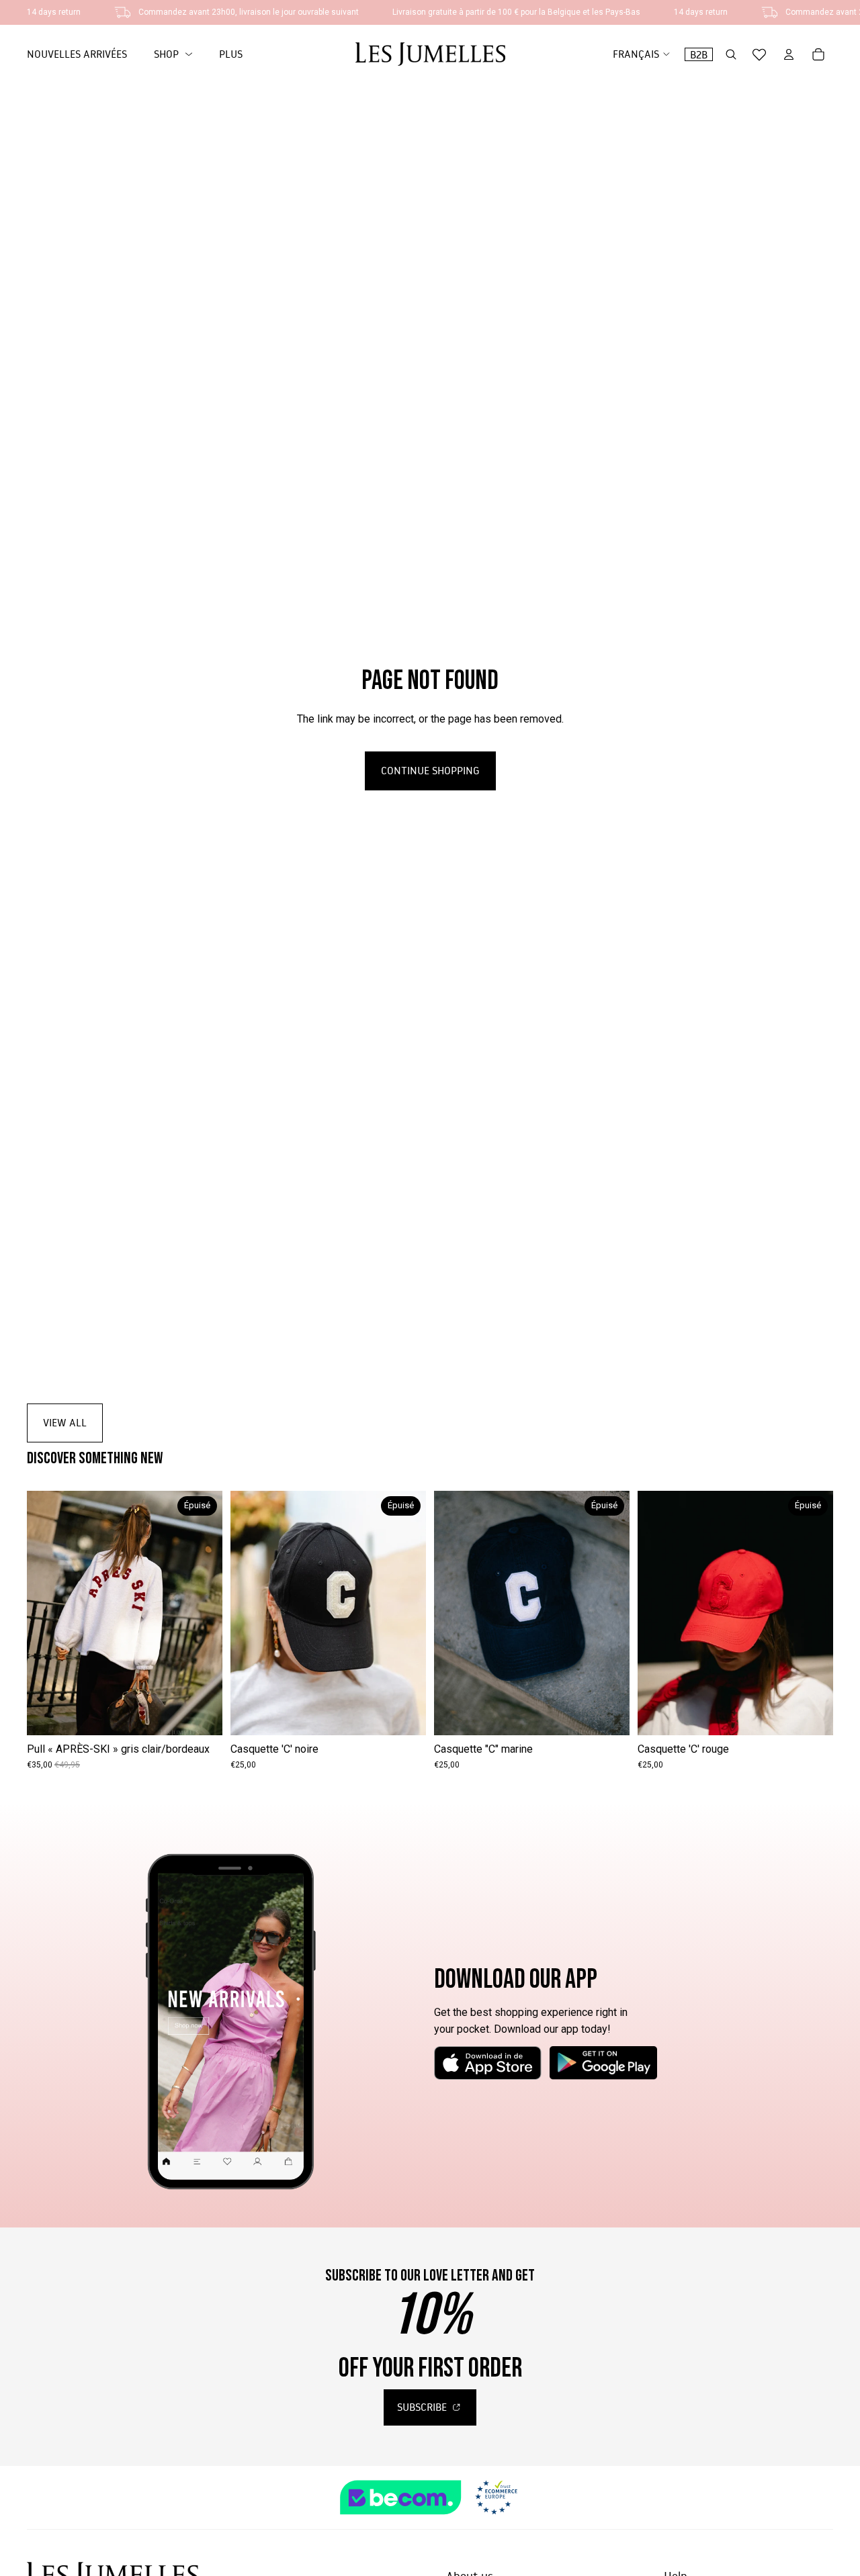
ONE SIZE (125, 1715)
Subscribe (423, 2407)
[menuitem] (231, 54)
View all (65, 1422)
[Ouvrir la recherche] (731, 54)
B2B (699, 54)
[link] (173, 54)
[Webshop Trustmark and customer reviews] (430, 2497)
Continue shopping (430, 770)
